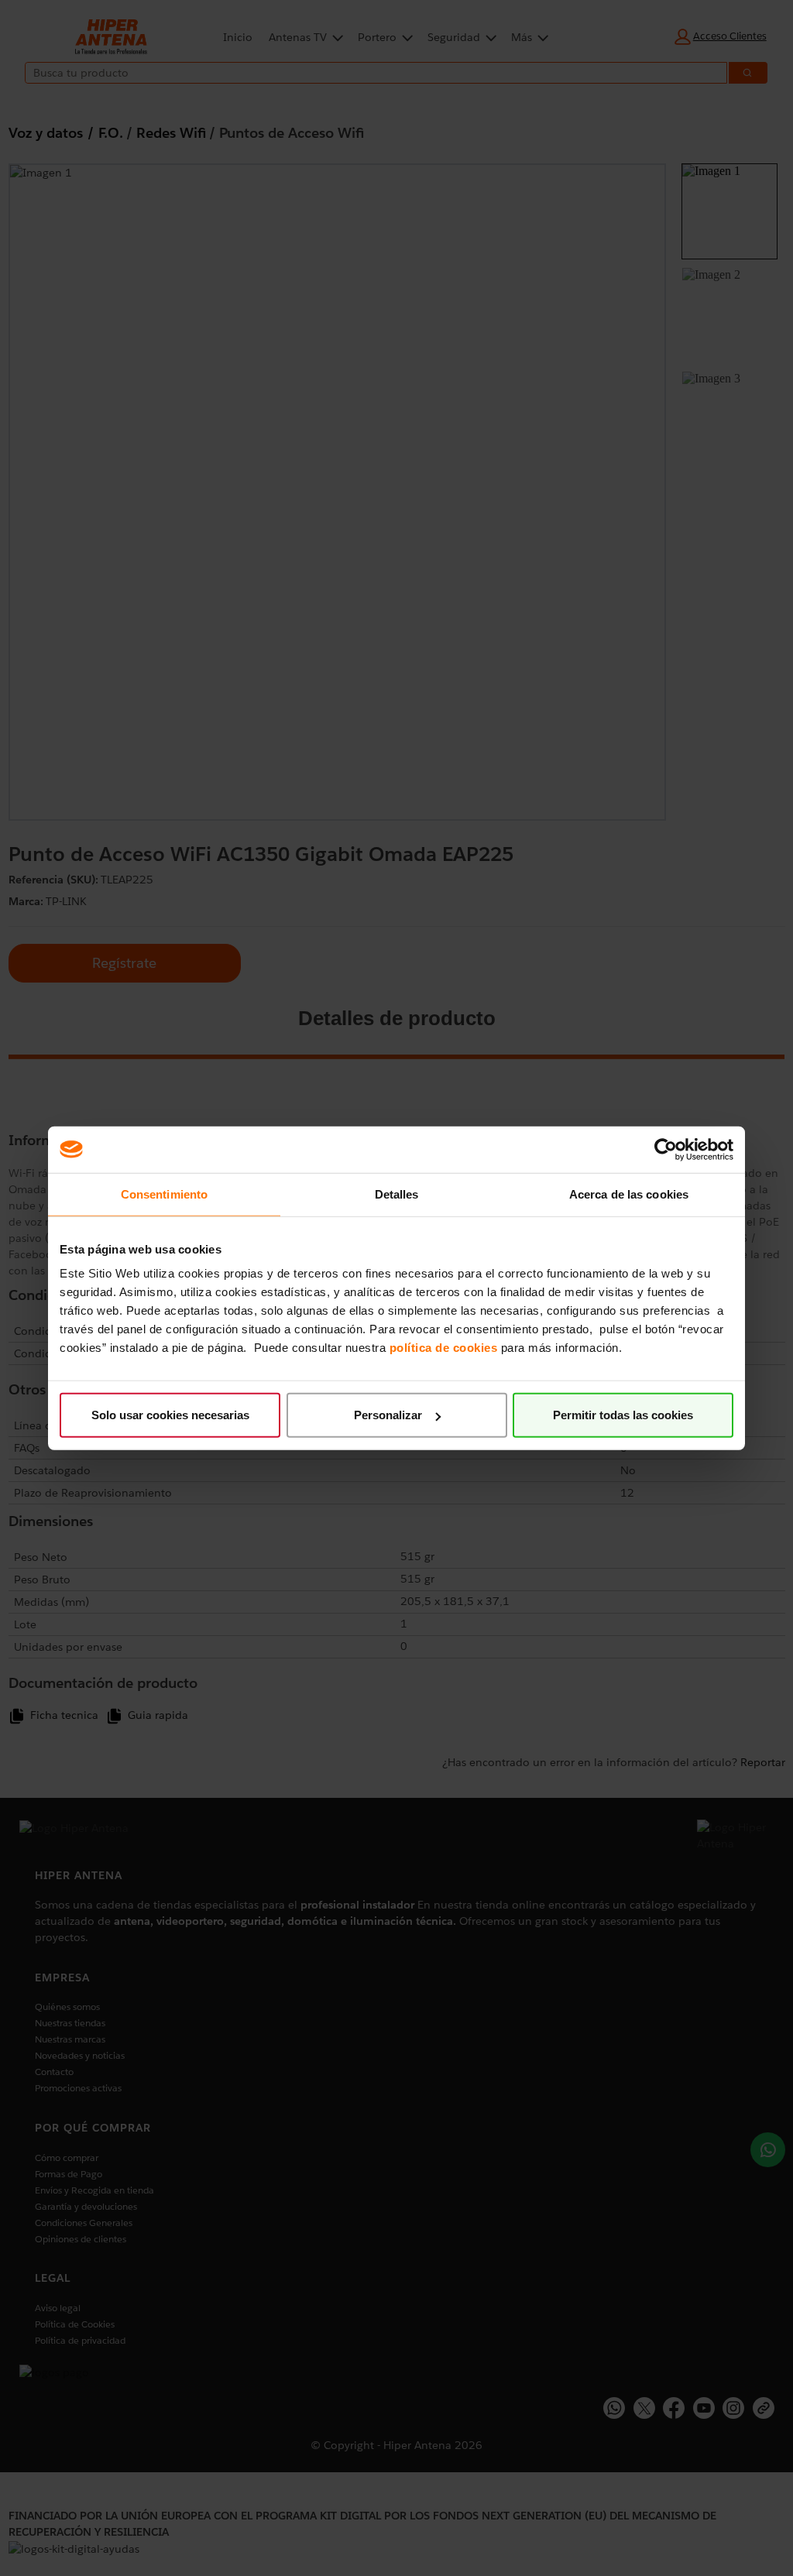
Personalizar (388, 1415)
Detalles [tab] (397, 1194)
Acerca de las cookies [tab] (629, 1194)
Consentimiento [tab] (164, 1194)
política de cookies (444, 1348)
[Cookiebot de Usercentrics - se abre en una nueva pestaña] (666, 1149)
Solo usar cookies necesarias (170, 1415)
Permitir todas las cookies (623, 1415)
